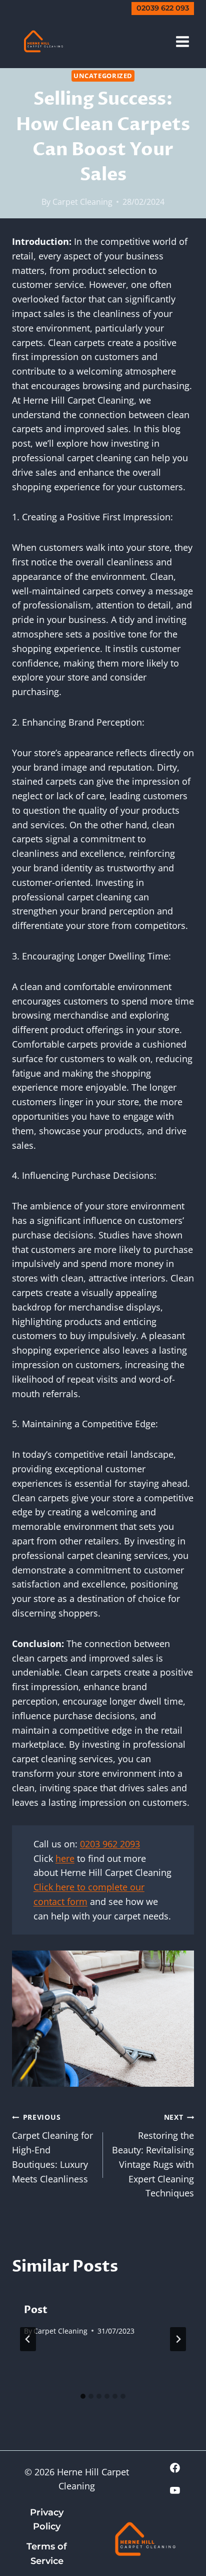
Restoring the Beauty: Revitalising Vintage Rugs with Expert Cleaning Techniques (153, 2156)
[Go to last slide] (28, 2339)
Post (36, 2310)
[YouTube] (175, 2490)
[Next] (178, 2339)
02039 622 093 (163, 8)
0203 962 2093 (110, 1844)
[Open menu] (182, 41)
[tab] (83, 2396)
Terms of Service (47, 2554)
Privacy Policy (47, 2520)
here (65, 1858)
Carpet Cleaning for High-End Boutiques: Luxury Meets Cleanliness (52, 2148)
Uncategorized (103, 76)
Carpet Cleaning (82, 202)
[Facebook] (175, 2468)
